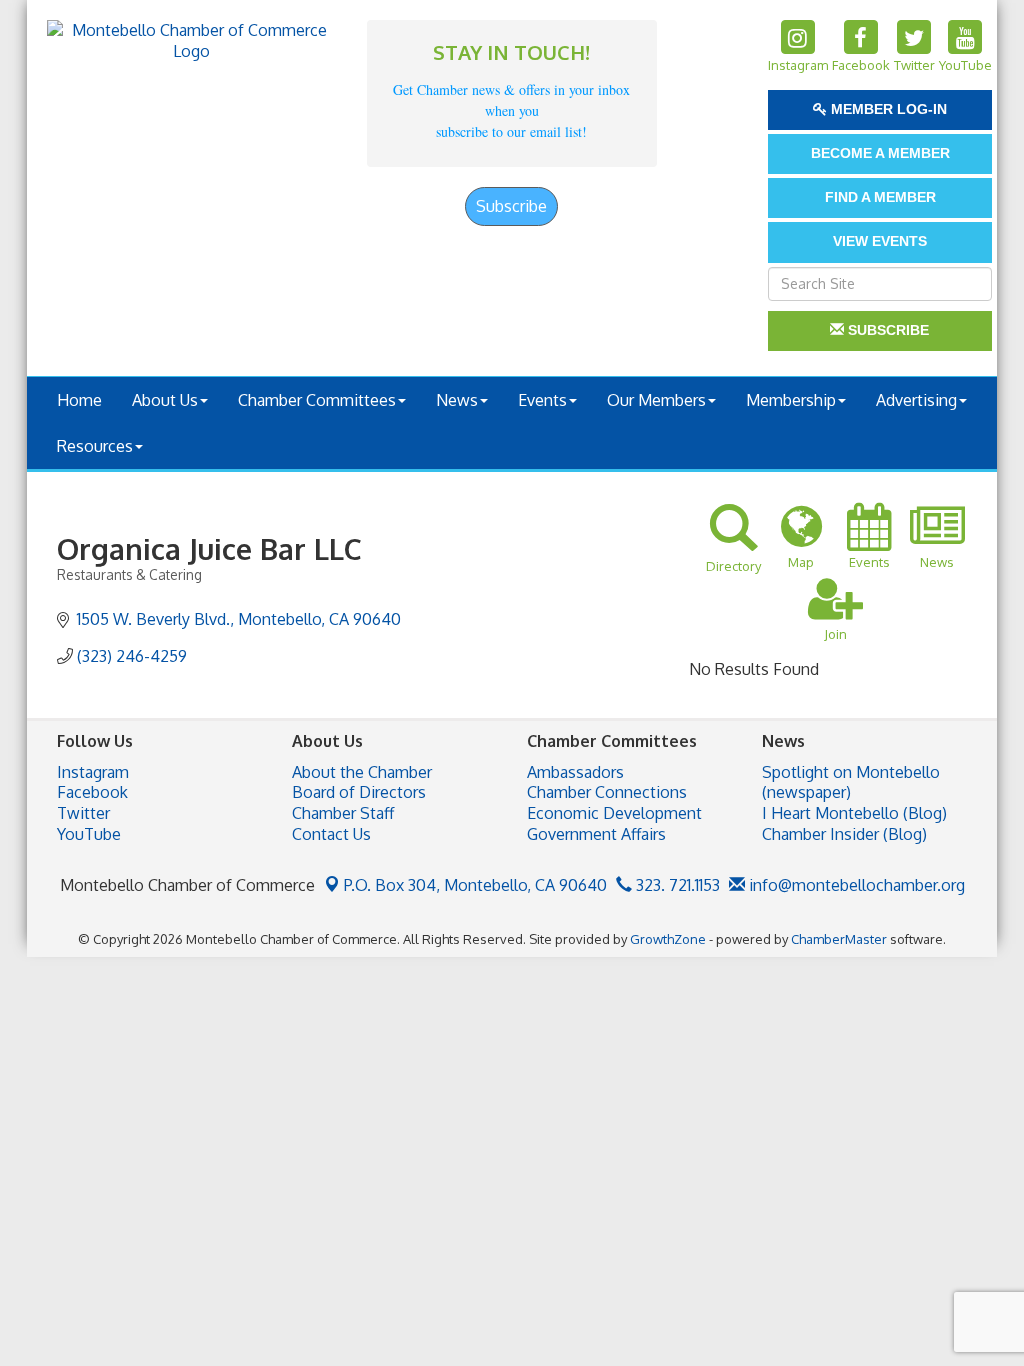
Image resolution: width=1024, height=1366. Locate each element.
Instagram (93, 772)
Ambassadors (575, 772)
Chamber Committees (317, 400)
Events (542, 400)
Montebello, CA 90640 (475, 885)
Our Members (656, 400)
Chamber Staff (343, 813)
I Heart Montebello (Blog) (854, 813)
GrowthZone (668, 939)
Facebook (92, 792)
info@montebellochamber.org (855, 885)
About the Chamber (362, 772)
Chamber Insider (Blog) (844, 834)
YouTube (89, 834)
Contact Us (331, 834)
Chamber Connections (607, 792)
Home (79, 400)
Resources (95, 446)
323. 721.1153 (676, 885)
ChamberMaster (839, 939)
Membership (791, 400)
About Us (165, 400)
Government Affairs (596, 834)
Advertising (916, 400)
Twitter (83, 813)
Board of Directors (359, 792)
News (457, 400)
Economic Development (614, 813)
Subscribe (511, 206)
